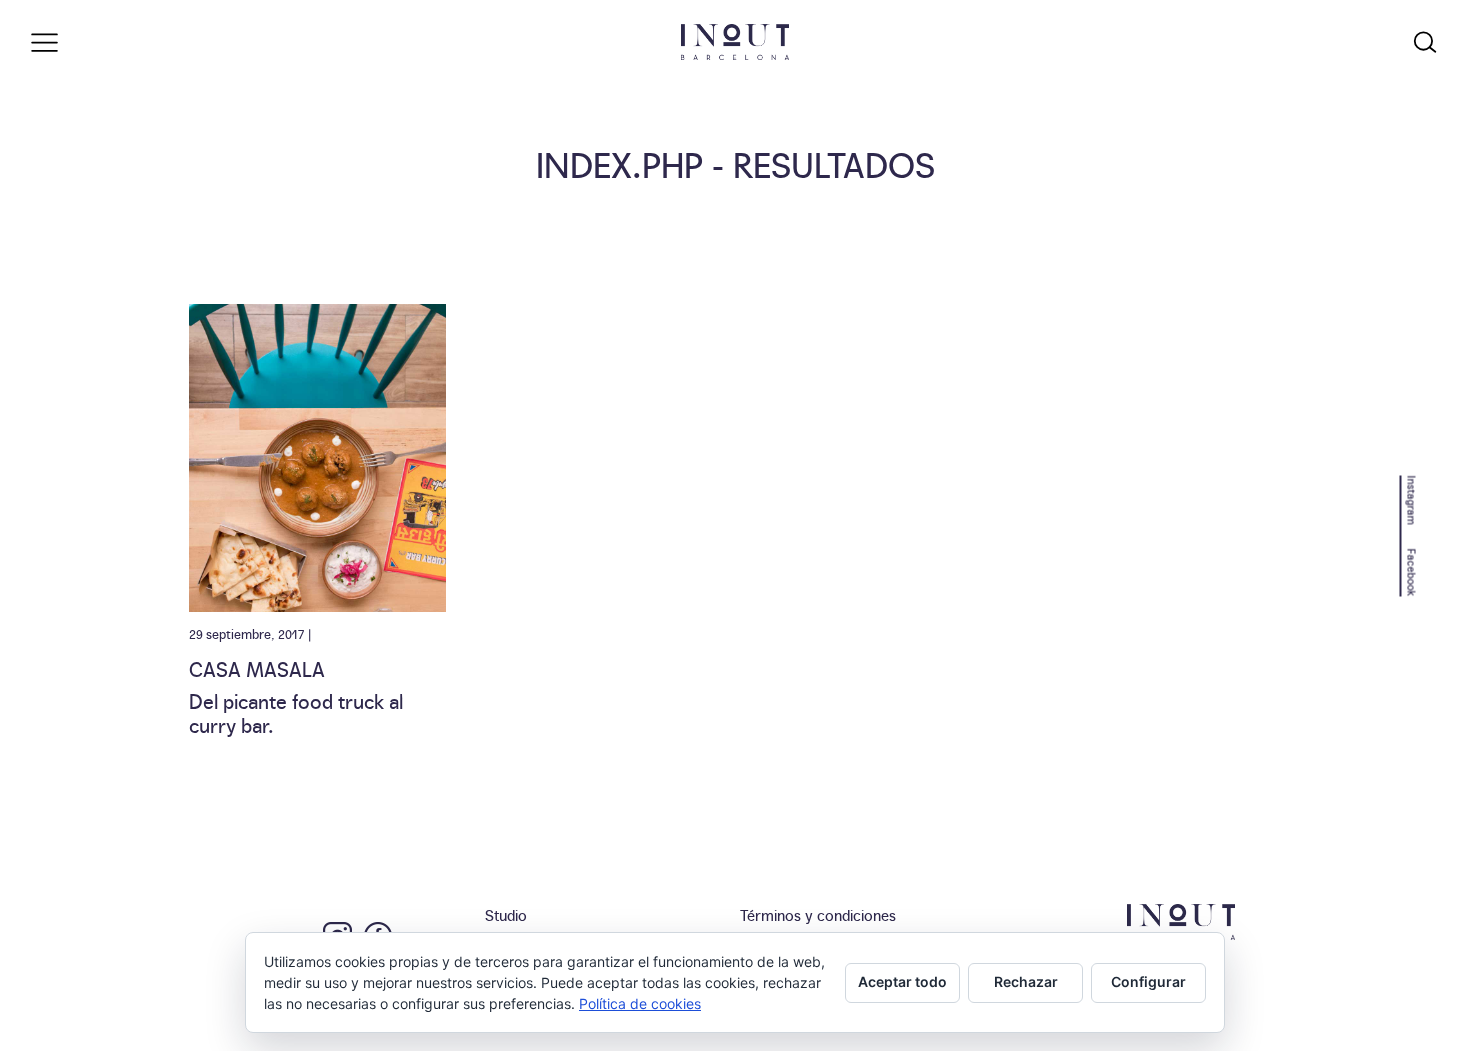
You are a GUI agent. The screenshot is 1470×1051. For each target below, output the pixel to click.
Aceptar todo (902, 981)
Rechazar (1026, 981)
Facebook (1412, 572)
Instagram (1412, 499)
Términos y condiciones (818, 914)
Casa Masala (257, 668)
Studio (506, 914)
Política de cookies (640, 1003)
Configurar (1148, 981)
